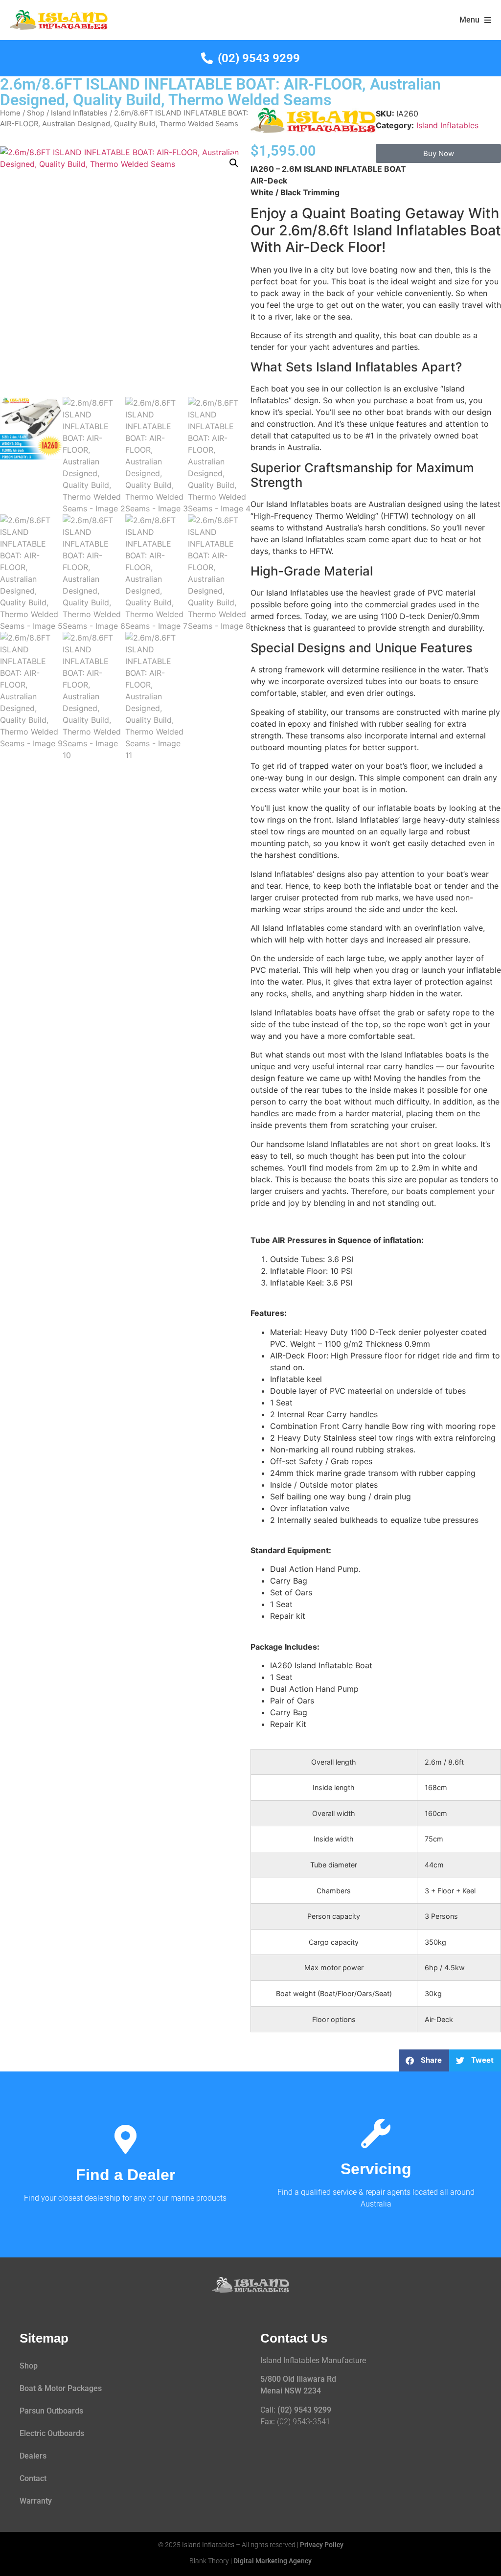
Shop (36, 113)
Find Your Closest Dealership (125, 2175)
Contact (33, 2478)
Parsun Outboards (51, 2411)
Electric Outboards (52, 2433)
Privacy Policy (322, 2545)
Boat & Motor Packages (61, 2388)
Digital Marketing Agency (273, 2561)
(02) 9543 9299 (304, 2410)
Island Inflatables (79, 113)
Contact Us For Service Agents (376, 2175)
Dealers (33, 2456)
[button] (234, 163)
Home (10, 113)
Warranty (36, 2501)
